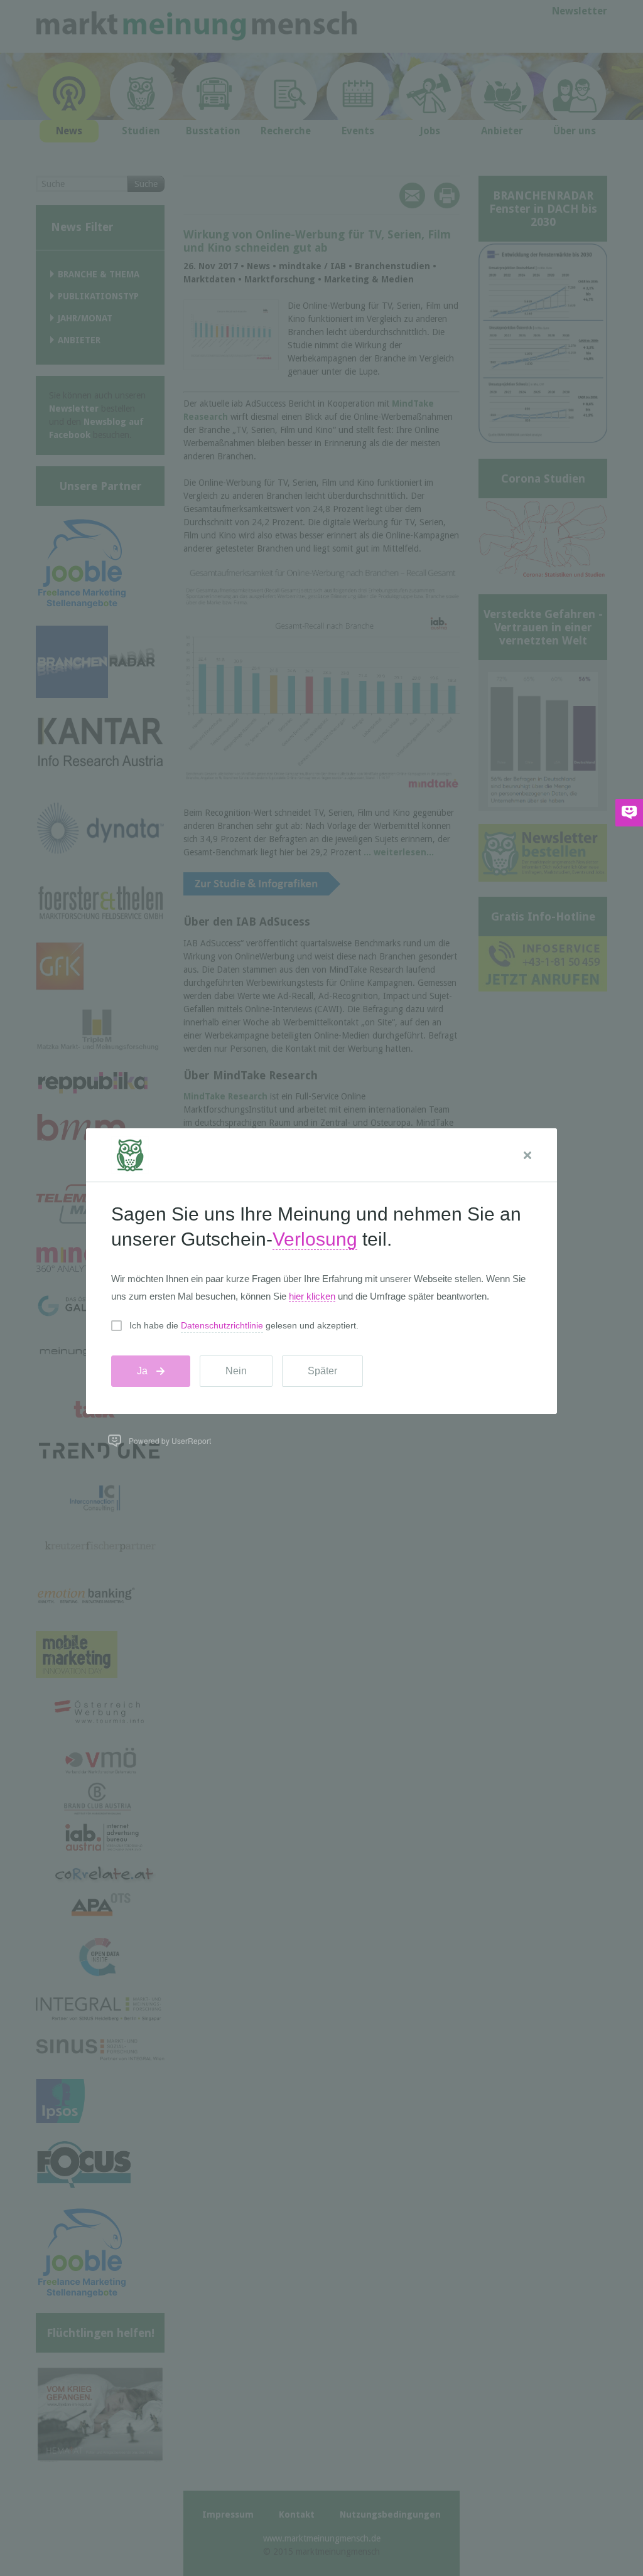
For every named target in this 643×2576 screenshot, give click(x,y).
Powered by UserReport (170, 1440)
